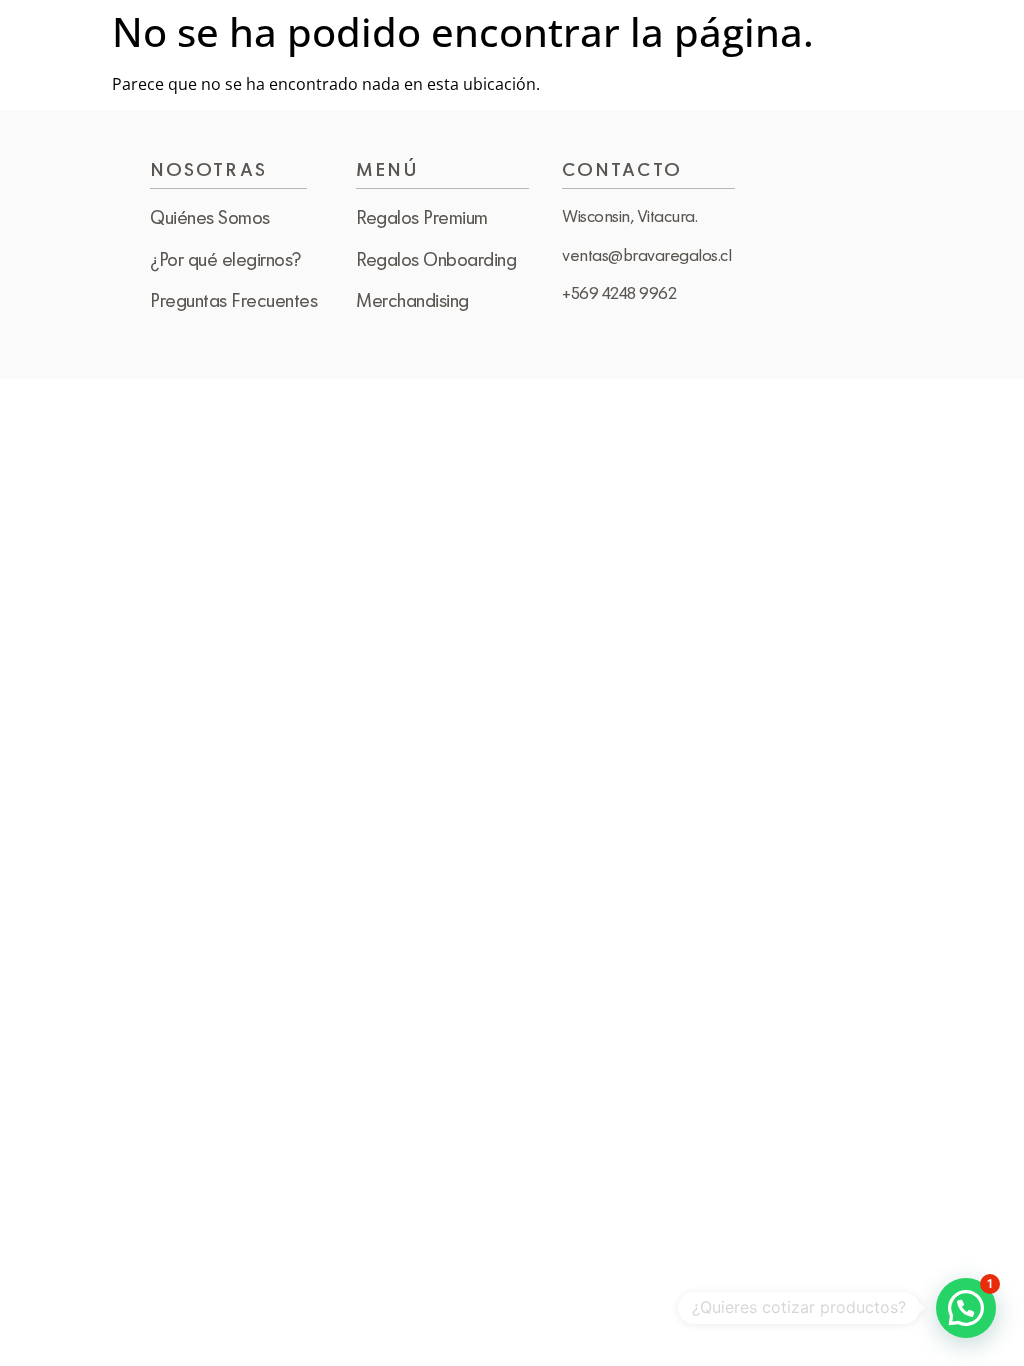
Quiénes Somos (210, 217)
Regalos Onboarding (436, 259)
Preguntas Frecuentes (233, 300)
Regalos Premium (422, 217)
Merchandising (412, 300)
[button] (966, 1308)
